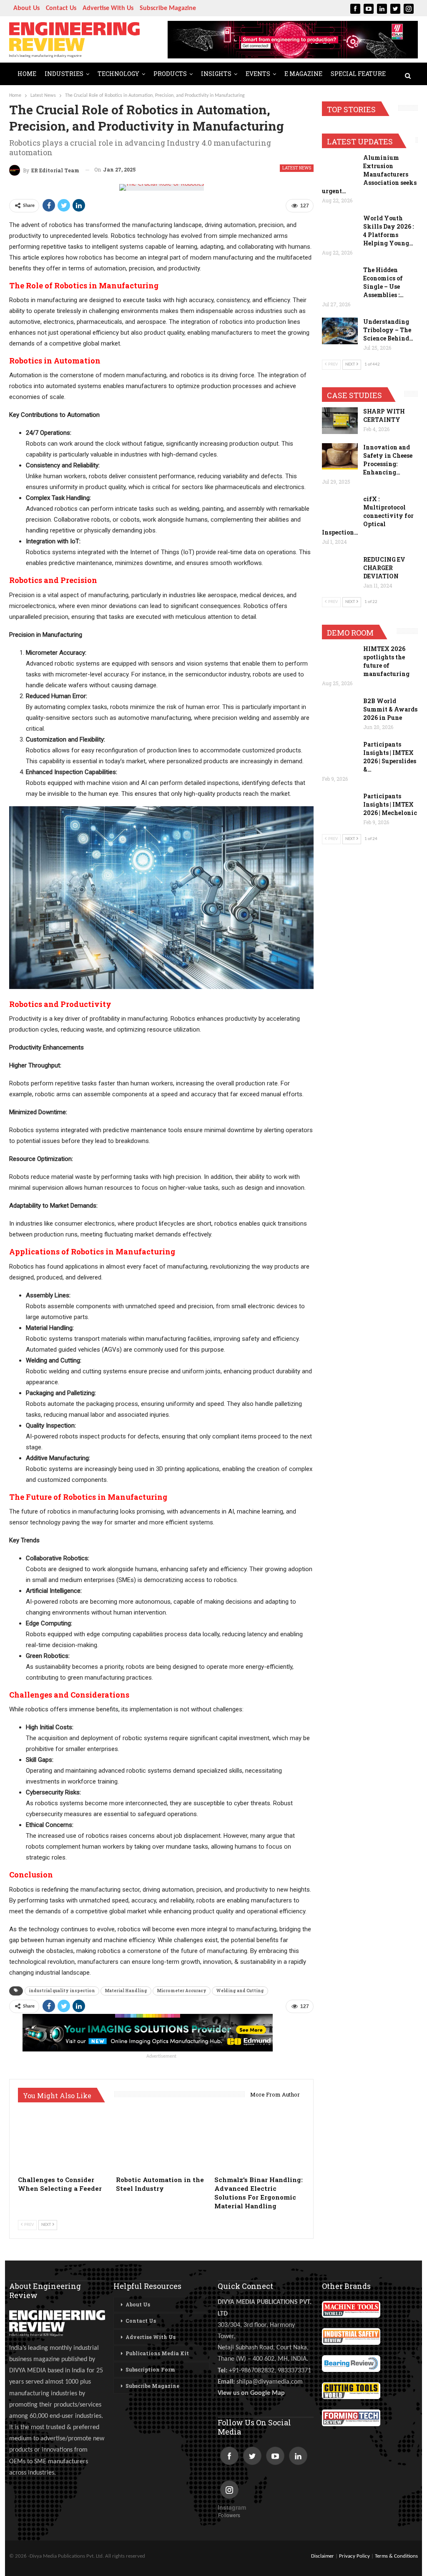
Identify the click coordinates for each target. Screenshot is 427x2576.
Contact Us (61, 8)
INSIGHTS (216, 74)
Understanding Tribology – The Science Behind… (388, 330)
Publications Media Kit (157, 2353)
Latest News (297, 168)
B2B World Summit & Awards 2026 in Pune (390, 709)
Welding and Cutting (240, 1991)
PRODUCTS (170, 74)
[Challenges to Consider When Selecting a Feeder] (63, 2140)
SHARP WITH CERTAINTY (384, 415)
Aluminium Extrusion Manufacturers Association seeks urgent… (369, 174)
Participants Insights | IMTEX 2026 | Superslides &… (390, 757)
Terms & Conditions (396, 2556)
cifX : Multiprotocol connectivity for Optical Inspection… (368, 516)
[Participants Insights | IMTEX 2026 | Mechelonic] (340, 805)
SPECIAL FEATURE (358, 74)
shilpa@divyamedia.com (270, 2382)
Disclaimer (323, 2556)
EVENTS (258, 74)
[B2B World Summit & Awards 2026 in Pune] (340, 710)
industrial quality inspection (62, 1991)
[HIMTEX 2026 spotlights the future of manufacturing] (340, 658)
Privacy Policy (354, 2556)
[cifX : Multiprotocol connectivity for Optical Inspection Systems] (340, 508)
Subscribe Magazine (168, 8)
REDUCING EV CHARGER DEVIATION (384, 568)
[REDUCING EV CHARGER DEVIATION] (340, 569)
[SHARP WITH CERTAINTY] (340, 421)
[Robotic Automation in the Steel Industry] (161, 2140)
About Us (26, 8)
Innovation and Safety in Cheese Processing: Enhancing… (388, 460)
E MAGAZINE (303, 74)
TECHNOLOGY (118, 74)
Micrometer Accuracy (182, 1991)
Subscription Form (150, 2369)
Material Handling (126, 1991)
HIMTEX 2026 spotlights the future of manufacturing (386, 661)
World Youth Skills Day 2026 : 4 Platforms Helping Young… (388, 231)
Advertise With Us (108, 8)
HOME (27, 74)
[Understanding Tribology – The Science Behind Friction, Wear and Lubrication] (340, 331)
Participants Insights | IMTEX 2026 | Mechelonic (390, 804)
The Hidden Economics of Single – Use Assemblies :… (383, 282)
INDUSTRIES (64, 74)
